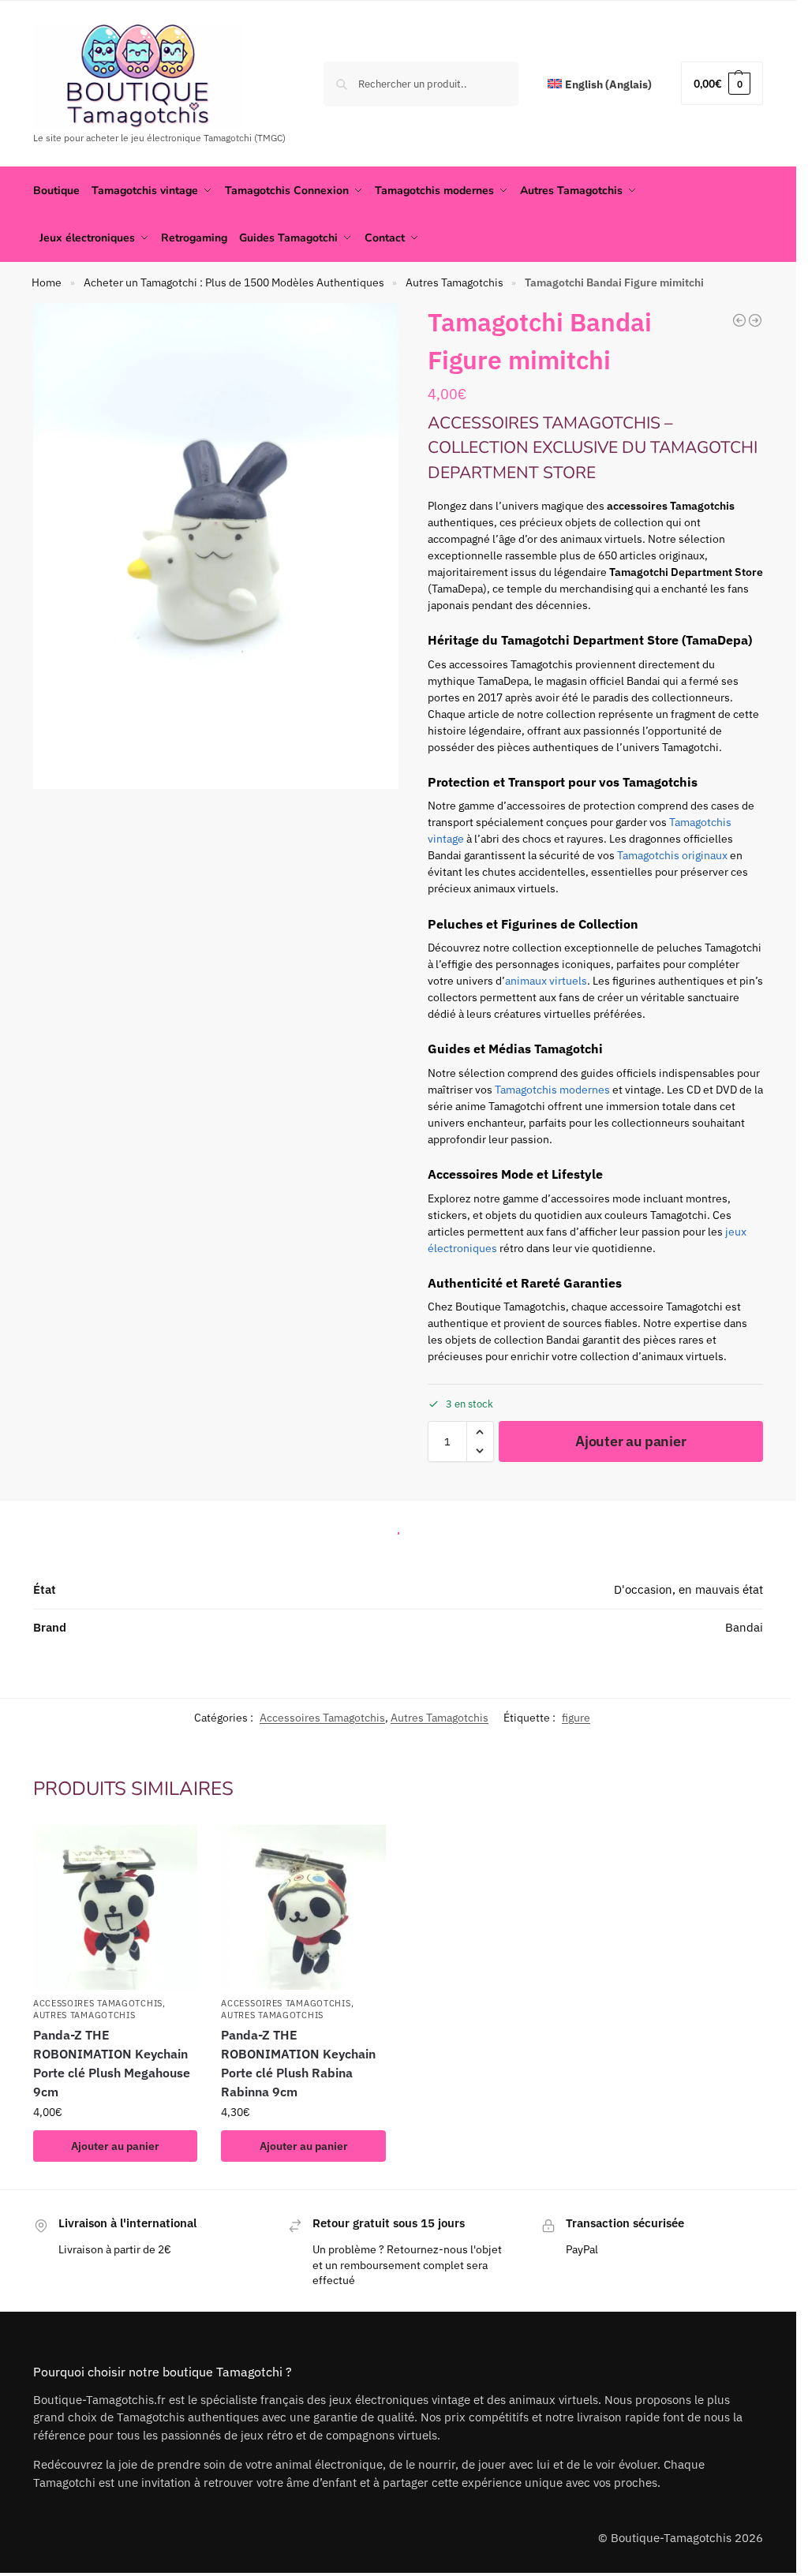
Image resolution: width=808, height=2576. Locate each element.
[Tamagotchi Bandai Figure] (755, 320)
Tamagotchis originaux (672, 855)
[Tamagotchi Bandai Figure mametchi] (739, 320)
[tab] (398, 1529)
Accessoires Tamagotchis (322, 1718)
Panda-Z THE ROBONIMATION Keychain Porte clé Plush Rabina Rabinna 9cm (298, 2063)
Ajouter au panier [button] (115, 2146)
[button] (722, 83)
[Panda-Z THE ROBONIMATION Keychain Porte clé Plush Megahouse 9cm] (116, 1907)
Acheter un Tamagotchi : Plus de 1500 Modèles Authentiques (234, 282)
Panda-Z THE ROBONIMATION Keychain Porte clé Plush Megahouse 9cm (112, 2063)
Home (47, 282)
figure (576, 1718)
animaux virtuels (546, 981)
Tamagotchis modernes (552, 1090)
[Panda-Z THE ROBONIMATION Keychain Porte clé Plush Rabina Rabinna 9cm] (303, 1907)
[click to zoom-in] (216, 546)
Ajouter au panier (630, 1441)
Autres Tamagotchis (454, 282)
